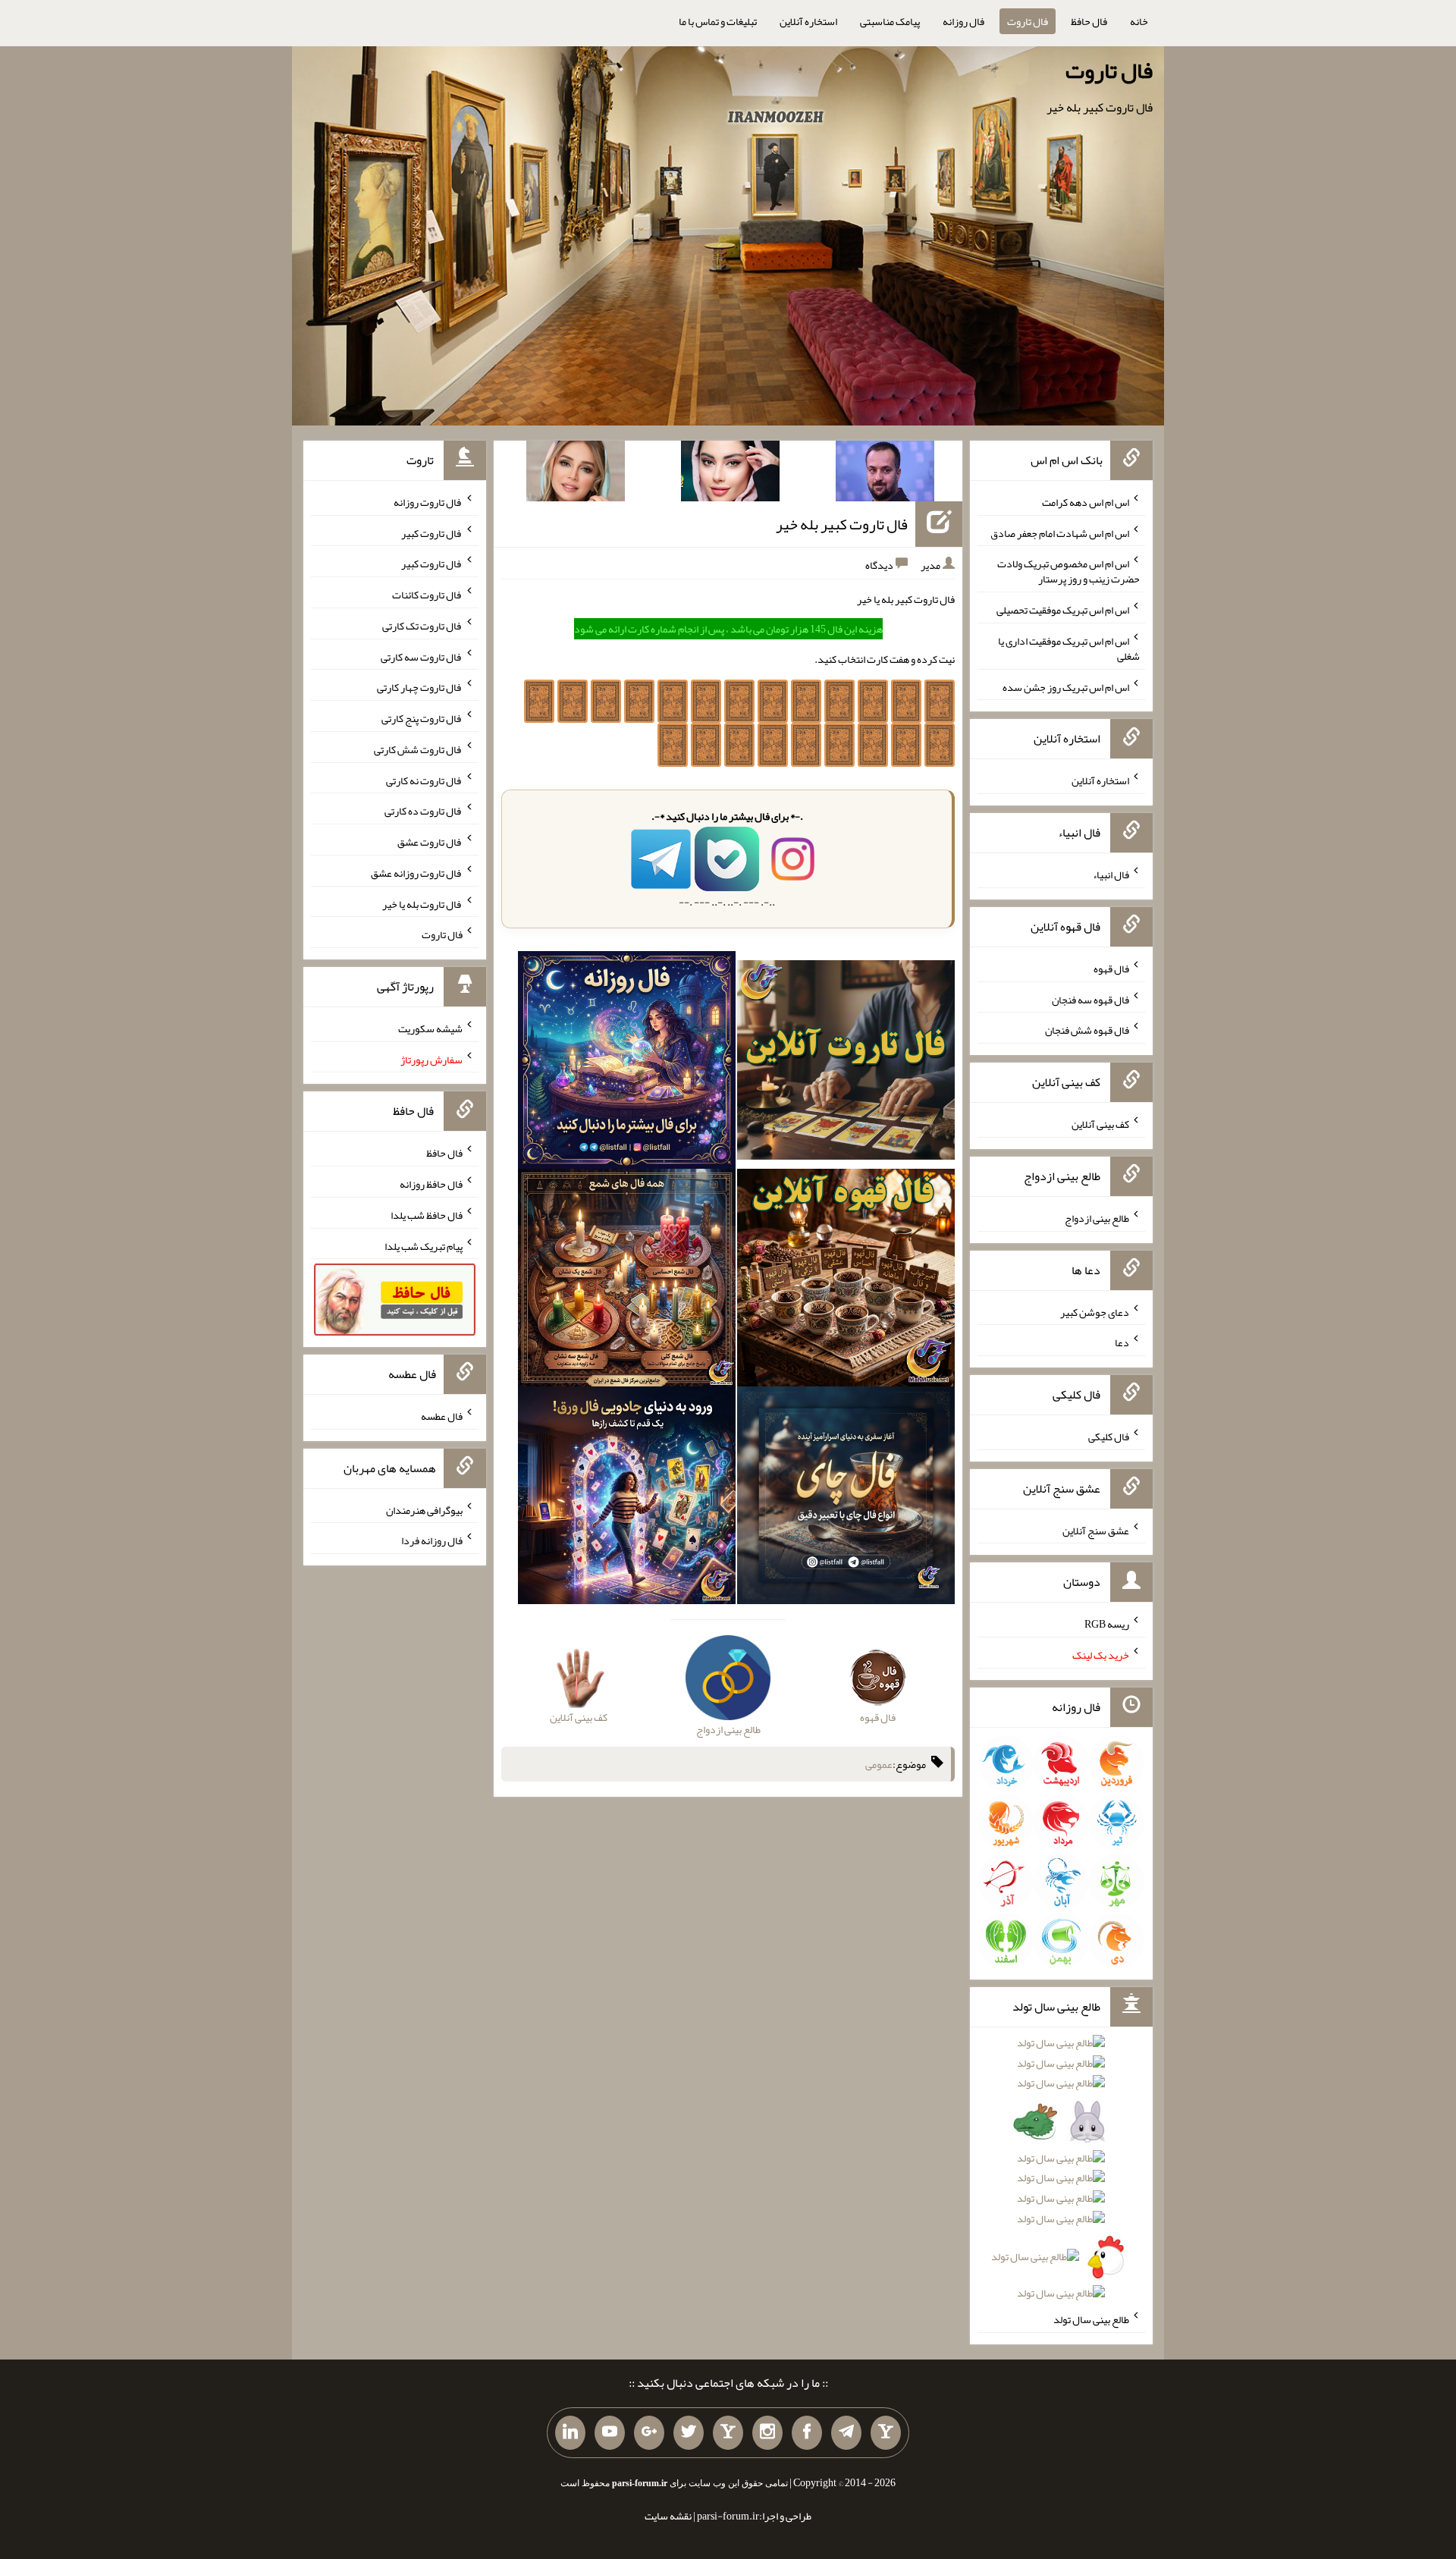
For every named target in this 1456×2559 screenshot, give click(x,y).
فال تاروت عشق (430, 842)
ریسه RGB (1107, 1624)
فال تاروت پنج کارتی (422, 718)
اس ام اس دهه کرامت (1086, 502)
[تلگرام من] (846, 2433)
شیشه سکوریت (430, 1028)
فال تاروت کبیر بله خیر (842, 524)
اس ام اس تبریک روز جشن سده (1066, 686)
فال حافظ (1089, 21)
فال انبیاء (1111, 874)
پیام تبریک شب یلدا (424, 1245)
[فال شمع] (627, 1281)
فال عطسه (442, 1416)
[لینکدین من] (570, 2433)
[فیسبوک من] (807, 2433)
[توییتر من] (689, 2433)
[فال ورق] (627, 1499)
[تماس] (728, 2433)
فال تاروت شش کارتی (418, 749)
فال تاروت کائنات (427, 595)
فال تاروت (1028, 21)
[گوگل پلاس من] (649, 2433)
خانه (1139, 21)
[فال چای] (846, 1499)
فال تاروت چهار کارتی (420, 687)
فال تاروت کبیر (432, 532)
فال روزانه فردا (432, 1540)
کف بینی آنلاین (1100, 1124)
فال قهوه (1111, 969)
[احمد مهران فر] (885, 474)
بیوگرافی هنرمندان (424, 1509)
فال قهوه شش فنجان (1087, 1030)
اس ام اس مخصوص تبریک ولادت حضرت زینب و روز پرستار (1068, 571)
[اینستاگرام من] (767, 2433)
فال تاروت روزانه (428, 502)
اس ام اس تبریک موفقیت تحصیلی (1063, 610)
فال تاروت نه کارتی (424, 780)
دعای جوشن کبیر (1095, 1311)
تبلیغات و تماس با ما (718, 21)
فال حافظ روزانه (431, 1184)
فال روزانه (963, 21)
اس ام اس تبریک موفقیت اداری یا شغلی (1069, 648)
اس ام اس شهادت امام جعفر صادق (1060, 532)
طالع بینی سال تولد (1091, 2319)
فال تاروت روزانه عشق (417, 873)
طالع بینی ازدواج (1097, 1218)
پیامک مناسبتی (890, 21)
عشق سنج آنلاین (1096, 1530)
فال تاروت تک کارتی (422, 626)
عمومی (879, 1764)
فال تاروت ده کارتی (424, 811)
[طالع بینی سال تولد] (1061, 2173)
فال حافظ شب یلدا (427, 1215)
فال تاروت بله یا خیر (422, 903)
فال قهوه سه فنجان (1090, 999)
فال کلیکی (1109, 1436)
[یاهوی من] (886, 2433)
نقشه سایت (668, 2516)
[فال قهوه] (846, 1281)
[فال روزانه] (627, 1063)
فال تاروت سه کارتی (422, 656)
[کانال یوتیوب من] (610, 2433)
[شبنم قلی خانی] (576, 474)
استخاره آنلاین (808, 21)
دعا (1122, 1342)
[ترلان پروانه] (730, 474)
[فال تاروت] (846, 1063)
